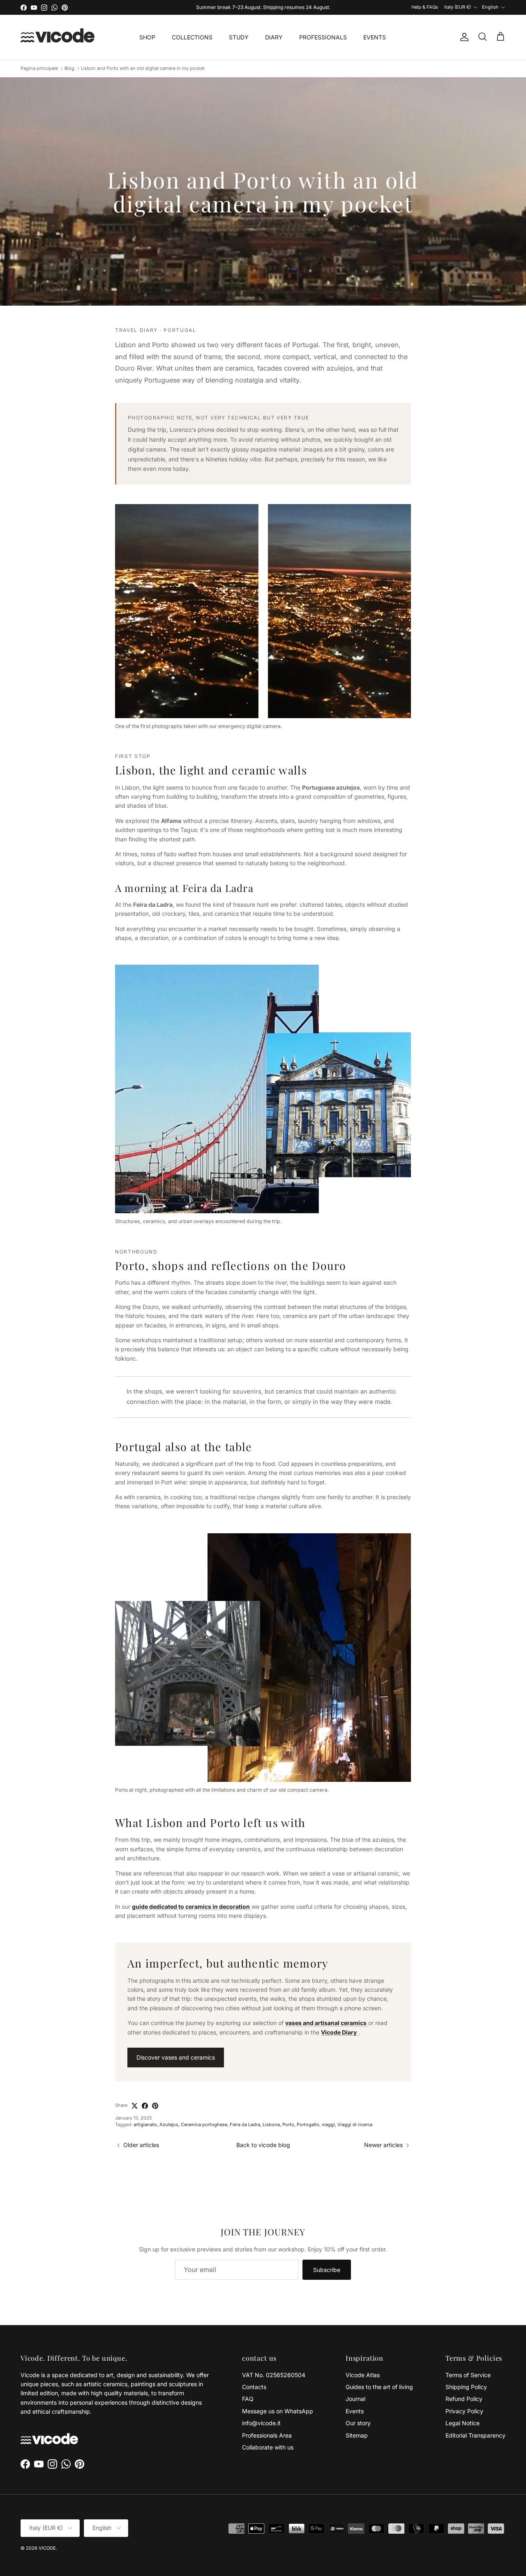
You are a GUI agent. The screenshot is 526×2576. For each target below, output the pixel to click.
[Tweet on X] (135, 2106)
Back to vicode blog (263, 2145)
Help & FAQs (425, 7)
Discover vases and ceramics (176, 2057)
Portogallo (308, 2124)
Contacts (254, 2387)
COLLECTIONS (192, 37)
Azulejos (169, 2124)
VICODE (47, 2548)
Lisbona (271, 2124)
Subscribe (327, 2270)
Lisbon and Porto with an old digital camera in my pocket (143, 68)
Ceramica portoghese (204, 2124)
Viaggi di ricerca (355, 2124)
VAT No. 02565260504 (274, 2375)
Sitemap (357, 2435)
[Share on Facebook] (145, 2106)
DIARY (274, 37)
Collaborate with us (268, 2447)
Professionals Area (267, 2435)
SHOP (147, 37)
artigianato (145, 2124)
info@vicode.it (261, 2423)
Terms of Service (468, 2375)
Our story (358, 2423)
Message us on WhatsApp (278, 2411)
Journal (355, 2399)
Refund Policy (464, 2399)
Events (355, 2411)
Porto (288, 2124)
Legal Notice (463, 2423)
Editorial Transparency (475, 2435)
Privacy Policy (464, 2411)
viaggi (328, 2124)
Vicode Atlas (363, 2375)
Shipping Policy (466, 2387)
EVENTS (375, 37)
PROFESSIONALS (323, 37)
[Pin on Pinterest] (155, 2106)
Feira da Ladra (245, 2124)
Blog (69, 68)
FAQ (248, 2399)
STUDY (239, 37)
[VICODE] (58, 37)
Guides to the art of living (379, 2387)
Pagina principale (39, 68)
